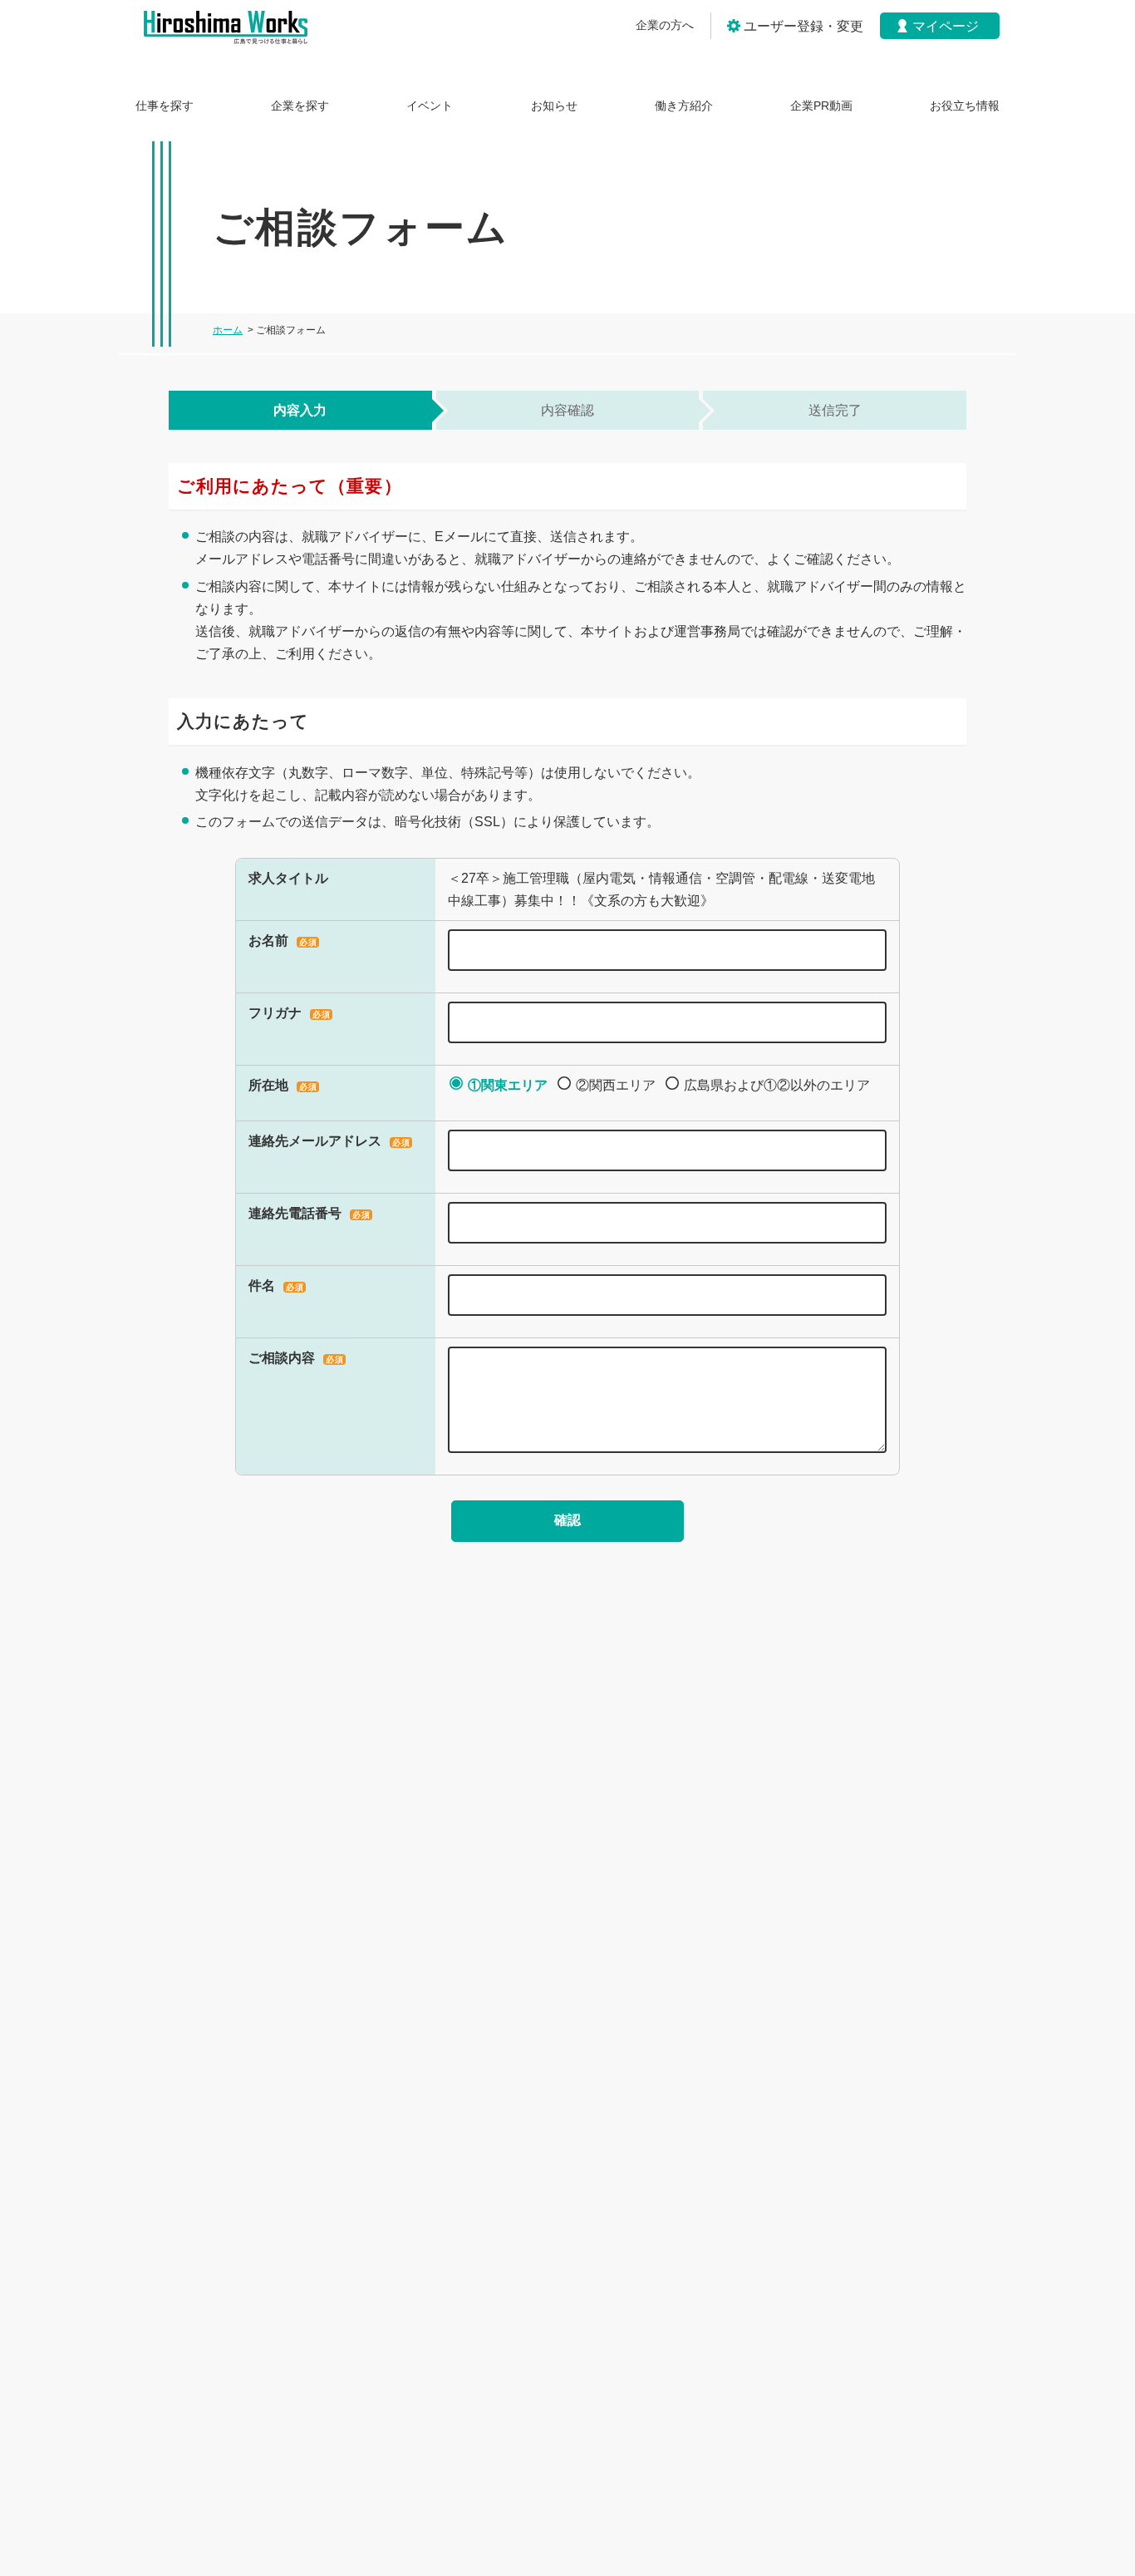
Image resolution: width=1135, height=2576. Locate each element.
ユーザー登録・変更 (803, 26)
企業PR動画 (821, 106)
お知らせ (554, 106)
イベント (430, 106)
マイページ (946, 26)
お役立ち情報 (965, 106)
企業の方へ (665, 25)
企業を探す (300, 106)
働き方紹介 (684, 106)
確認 (567, 1520)
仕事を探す (165, 106)
